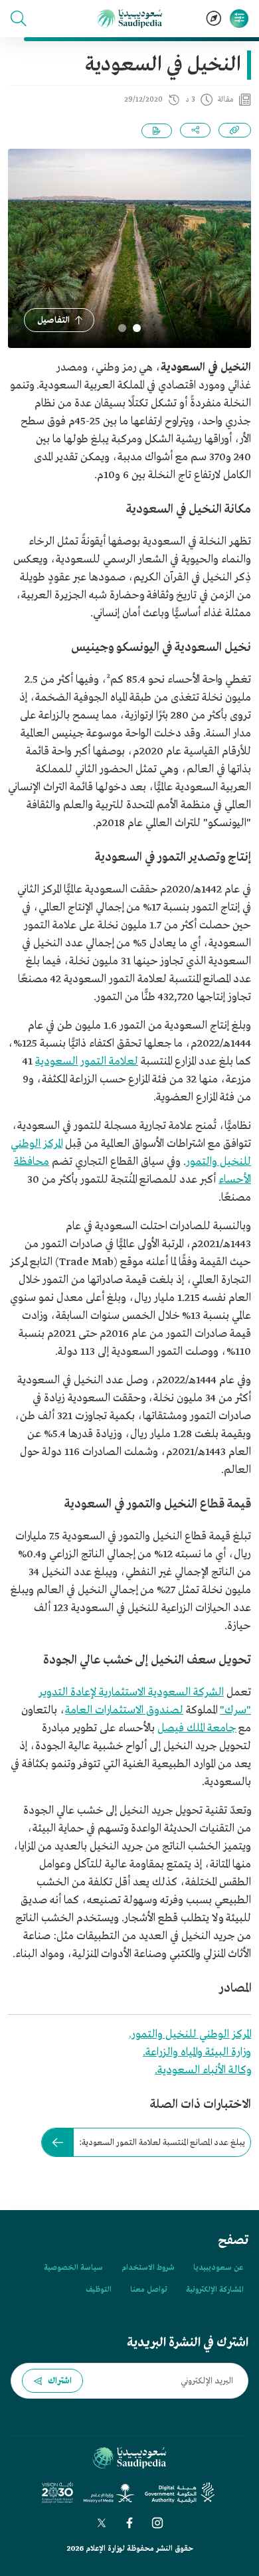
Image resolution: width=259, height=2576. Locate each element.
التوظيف (99, 2290)
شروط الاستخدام (148, 2268)
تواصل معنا (149, 2290)
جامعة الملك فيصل (197, 1728)
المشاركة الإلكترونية (215, 2290)
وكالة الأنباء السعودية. (203, 2070)
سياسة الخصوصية (73, 2268)
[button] (19, 19)
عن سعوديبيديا (218, 2268)
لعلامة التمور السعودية (87, 1062)
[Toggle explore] (214, 19)
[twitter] (102, 2523)
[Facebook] (129, 2523)
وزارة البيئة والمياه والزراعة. (197, 2052)
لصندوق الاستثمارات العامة (124, 1710)
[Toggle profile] (239, 19)
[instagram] (157, 2523)
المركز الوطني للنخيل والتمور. (190, 2034)
